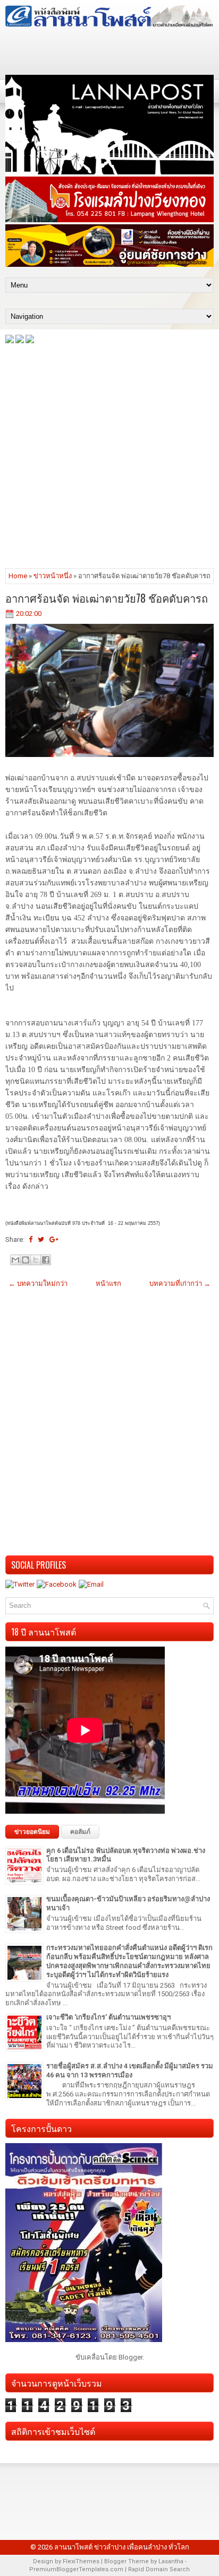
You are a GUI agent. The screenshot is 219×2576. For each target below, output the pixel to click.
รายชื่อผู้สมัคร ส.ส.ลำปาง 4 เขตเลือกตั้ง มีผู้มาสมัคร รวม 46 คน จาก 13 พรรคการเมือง (130, 2070)
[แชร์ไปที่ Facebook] (46, 1260)
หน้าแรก (108, 1283)
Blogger (130, 2357)
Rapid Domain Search (159, 2569)
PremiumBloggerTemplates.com (76, 2569)
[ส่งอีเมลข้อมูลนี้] (15, 1260)
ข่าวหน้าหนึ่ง (53, 576)
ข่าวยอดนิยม (32, 1832)
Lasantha (171, 2561)
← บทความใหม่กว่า (38, 1283)
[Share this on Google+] (54, 1239)
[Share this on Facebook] (31, 1239)
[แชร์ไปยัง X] (36, 1260)
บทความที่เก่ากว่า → (180, 1283)
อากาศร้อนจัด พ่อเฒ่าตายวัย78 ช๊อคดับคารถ (107, 598)
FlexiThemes (81, 2561)
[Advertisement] (109, 455)
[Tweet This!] (41, 1239)
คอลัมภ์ (80, 1832)
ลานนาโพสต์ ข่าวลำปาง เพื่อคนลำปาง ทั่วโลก (122, 2547)
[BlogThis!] (26, 1260)
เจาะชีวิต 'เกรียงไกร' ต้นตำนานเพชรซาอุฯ (108, 2017)
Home (18, 576)
